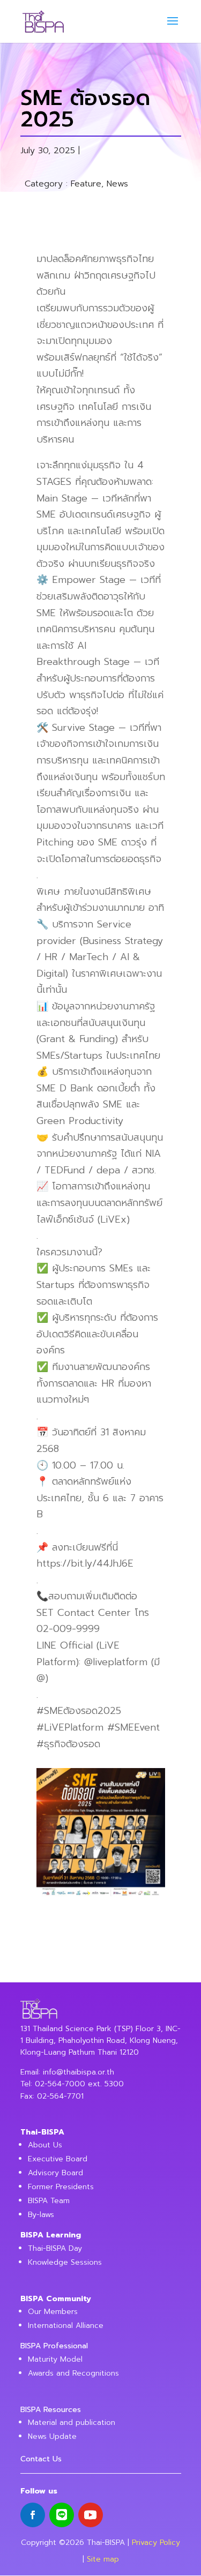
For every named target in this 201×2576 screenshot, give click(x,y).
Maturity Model (55, 2359)
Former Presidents (61, 2187)
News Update (52, 2436)
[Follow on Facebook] (33, 2515)
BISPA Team (49, 2201)
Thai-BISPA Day (55, 2248)
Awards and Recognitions (73, 2373)
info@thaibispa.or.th (79, 2072)
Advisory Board (55, 2173)
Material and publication (72, 2423)
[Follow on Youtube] (91, 2515)
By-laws (41, 2215)
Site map (103, 2559)
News (117, 184)
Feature (86, 184)
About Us (45, 2145)
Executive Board (58, 2159)
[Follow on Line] (62, 2515)
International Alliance (66, 2326)
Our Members (53, 2312)
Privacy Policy (156, 2543)
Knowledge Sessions (65, 2262)
